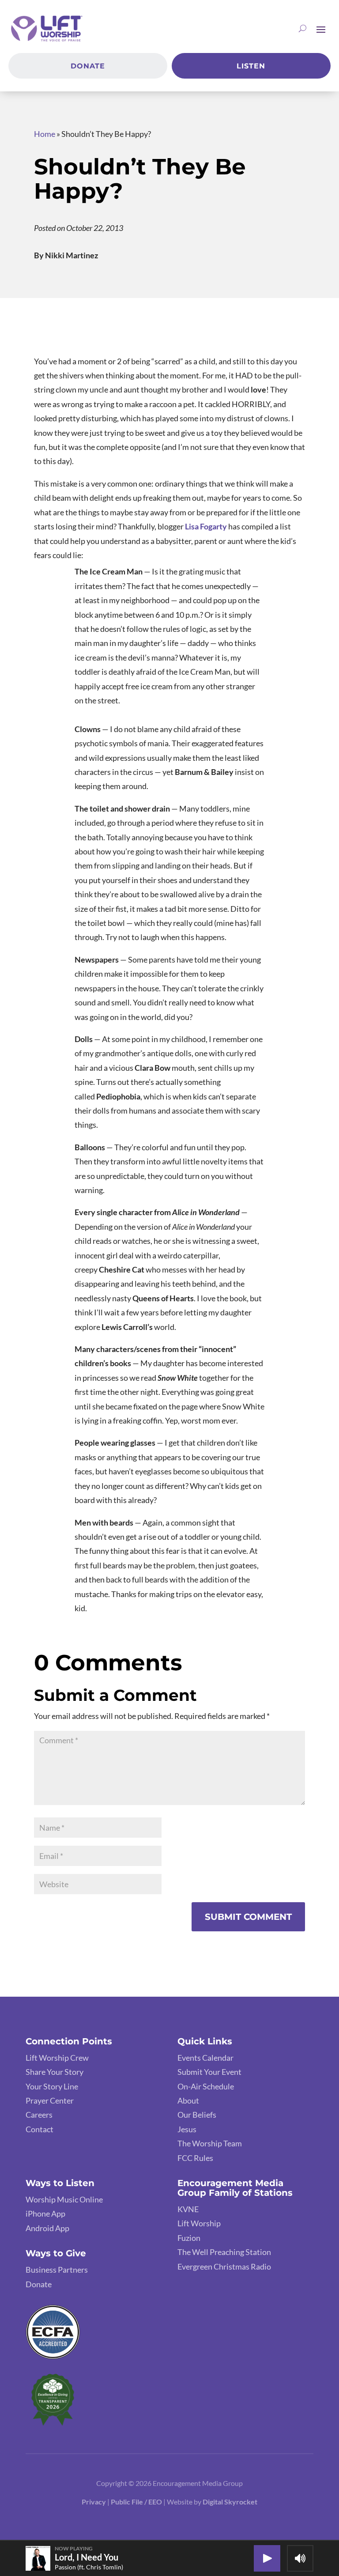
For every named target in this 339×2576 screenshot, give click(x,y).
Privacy (94, 2502)
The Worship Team (210, 2143)
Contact (40, 2129)
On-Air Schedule (206, 2086)
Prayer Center (50, 2100)
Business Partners (57, 2270)
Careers (39, 2115)
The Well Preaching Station (224, 2252)
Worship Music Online (64, 2199)
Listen (251, 66)
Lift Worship (199, 2223)
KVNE (188, 2209)
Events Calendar (205, 2058)
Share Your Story (55, 2072)
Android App (47, 2228)
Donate (88, 66)
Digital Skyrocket (230, 2502)
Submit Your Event (209, 2072)
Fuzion (189, 2238)
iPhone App (45, 2213)
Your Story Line (52, 2086)
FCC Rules (195, 2158)
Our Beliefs (197, 2115)
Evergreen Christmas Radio (224, 2266)
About (188, 2100)
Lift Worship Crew (57, 2058)
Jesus (187, 2129)
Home (45, 134)
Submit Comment (248, 1917)
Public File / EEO (137, 2502)
